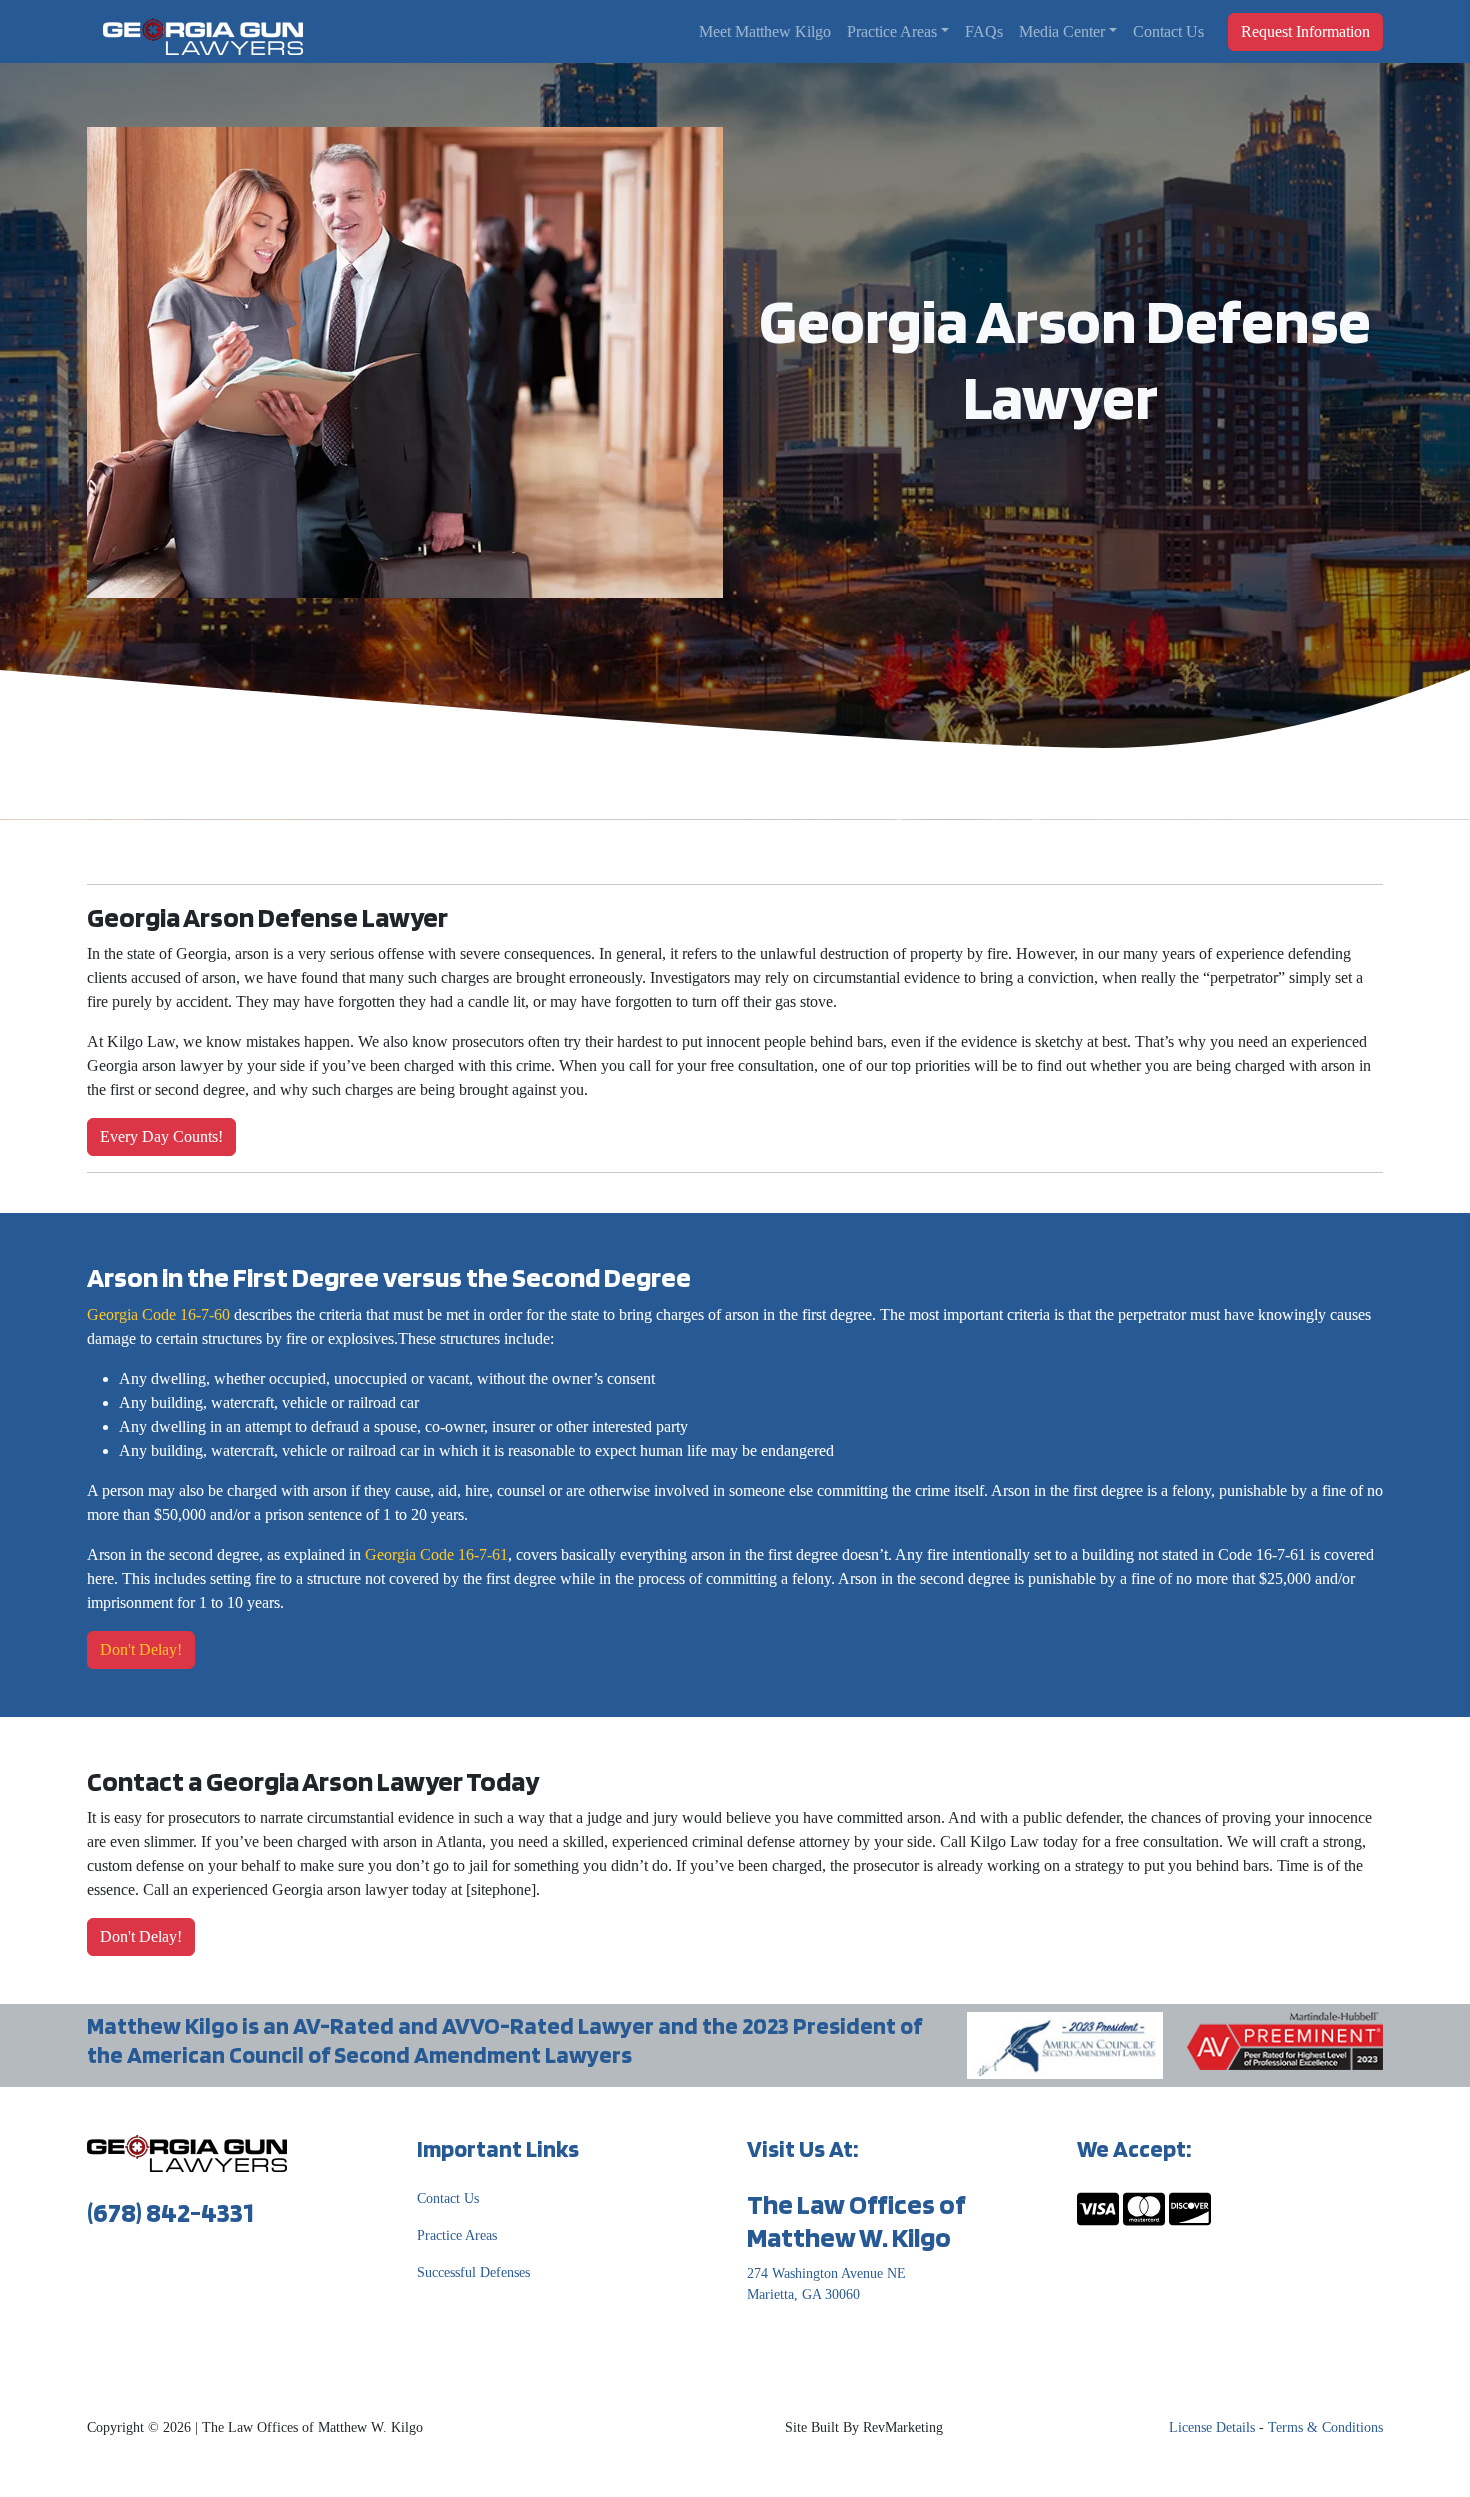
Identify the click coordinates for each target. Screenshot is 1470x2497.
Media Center (1062, 31)
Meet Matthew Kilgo (765, 31)
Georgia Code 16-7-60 (158, 1314)
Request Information (1305, 31)
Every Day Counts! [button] (161, 1136)
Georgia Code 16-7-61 (436, 1554)
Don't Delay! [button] (141, 1649)
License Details (1212, 2427)
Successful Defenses (473, 2272)
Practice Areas (892, 31)
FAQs (984, 31)
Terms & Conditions (1325, 2427)
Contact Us (1168, 31)
